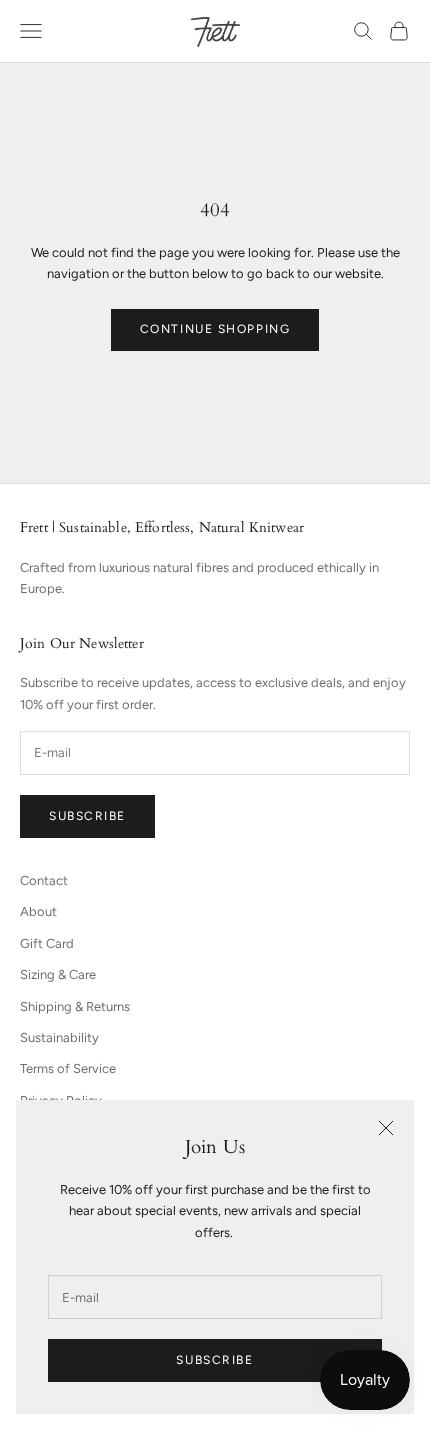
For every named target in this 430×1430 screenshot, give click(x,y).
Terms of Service (68, 1068)
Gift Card (47, 943)
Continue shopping (215, 329)
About (38, 911)
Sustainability (59, 1037)
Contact (44, 880)
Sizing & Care (58, 974)
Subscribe (214, 1360)
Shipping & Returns (75, 1006)
